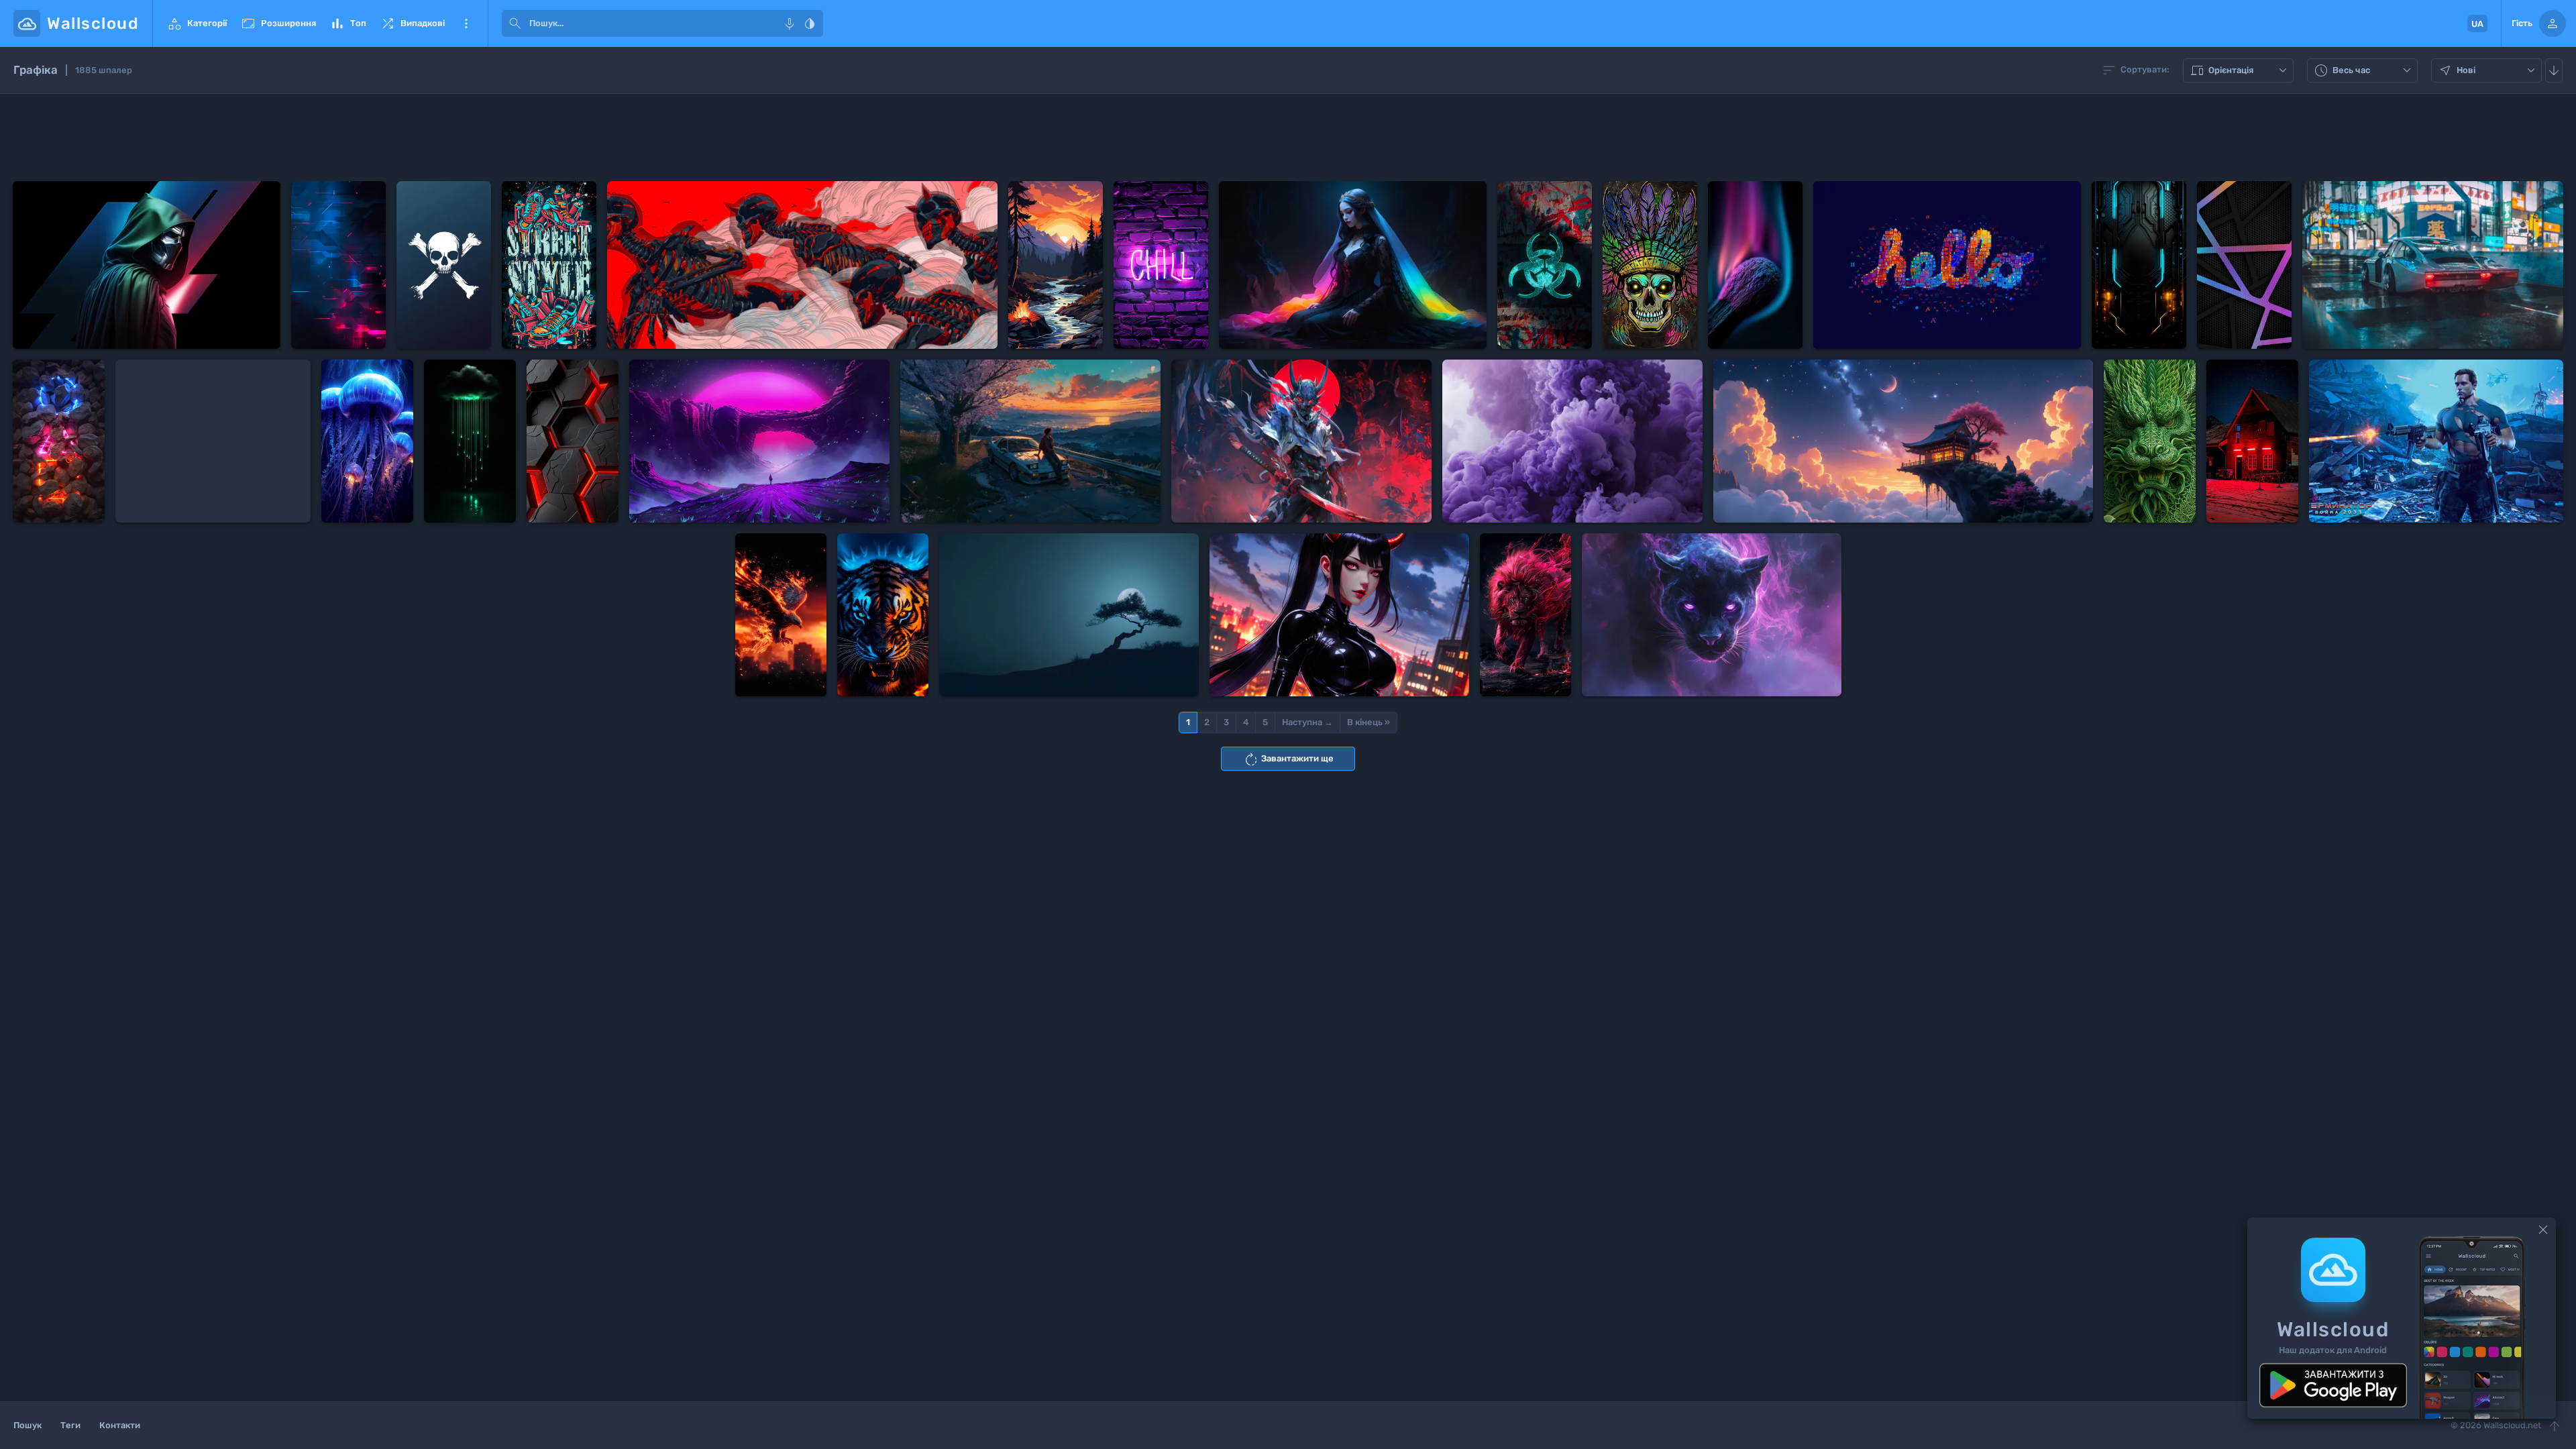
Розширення (278, 23)
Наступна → (1307, 722)
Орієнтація (2240, 71)
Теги (70, 1425)
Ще (466, 23)
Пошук (28, 1425)
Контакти (120, 1425)
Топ (348, 23)
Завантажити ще (1288, 759)
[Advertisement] (1288, 138)
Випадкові (412, 23)
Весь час (2364, 71)
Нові (2488, 71)
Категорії (197, 23)
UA (2477, 24)
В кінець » (1368, 722)
